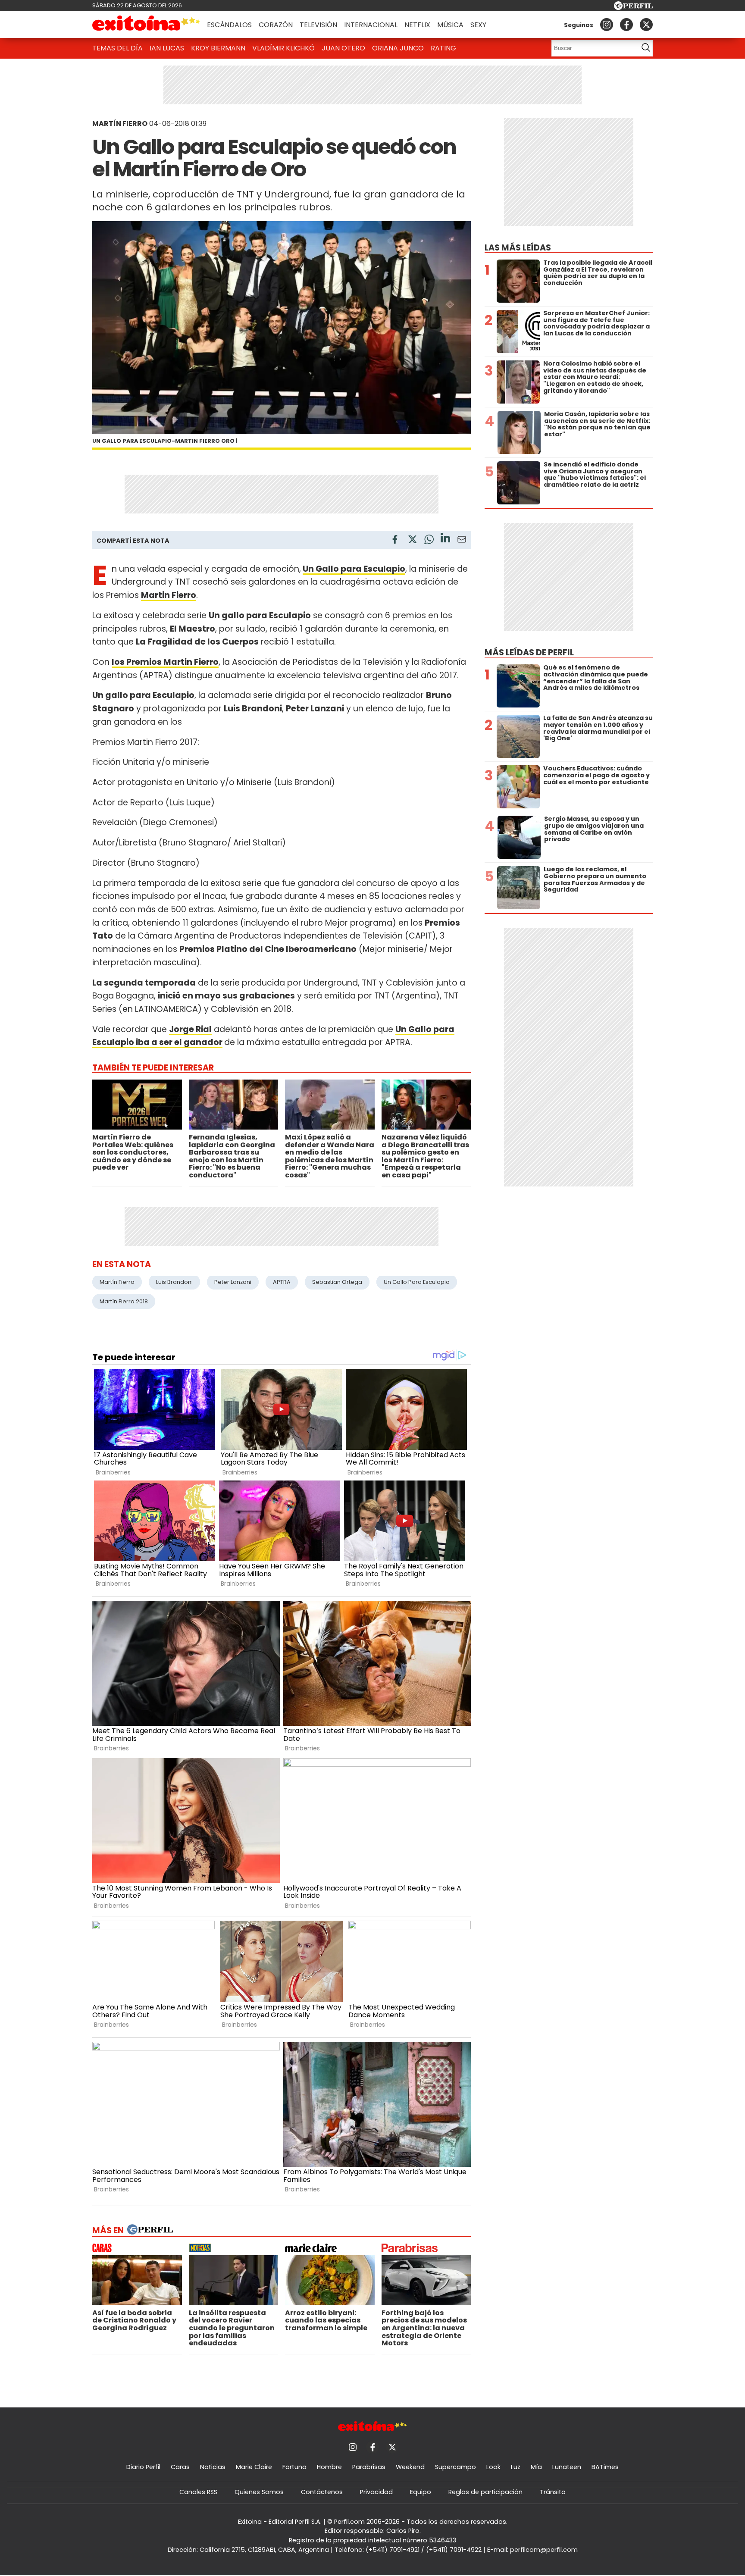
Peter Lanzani (233, 1282)
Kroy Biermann (218, 48)
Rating (443, 48)
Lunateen (567, 2467)
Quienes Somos (259, 2492)
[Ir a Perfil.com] (633, 8)
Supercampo (455, 2467)
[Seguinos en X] (646, 25)
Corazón (276, 25)
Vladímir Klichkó (283, 48)
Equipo (421, 2492)
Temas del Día (117, 48)
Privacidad (376, 2492)
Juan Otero (343, 48)
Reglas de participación (485, 2492)
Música (450, 25)
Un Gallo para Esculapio (354, 569)
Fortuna (294, 2467)
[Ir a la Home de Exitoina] (146, 25)
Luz (516, 2467)
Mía (536, 2467)
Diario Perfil (143, 2467)
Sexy (478, 25)
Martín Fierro (117, 1282)
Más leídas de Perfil (529, 653)
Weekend (410, 2467)
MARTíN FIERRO (120, 124)
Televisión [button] (318, 25)
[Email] (462, 541)
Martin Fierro (169, 595)
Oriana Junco (398, 48)
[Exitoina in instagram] (607, 25)
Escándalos (229, 25)
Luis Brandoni (174, 1282)
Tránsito (553, 2492)
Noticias (213, 2467)
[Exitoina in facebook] (626, 25)
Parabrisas (369, 2467)
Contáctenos (322, 2492)
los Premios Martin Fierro (165, 662)
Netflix (417, 25)
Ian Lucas (167, 48)
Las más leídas (518, 248)
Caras (180, 2467)
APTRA (282, 1282)
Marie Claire (254, 2467)
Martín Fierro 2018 (124, 1301)
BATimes (605, 2467)
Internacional (371, 25)
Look (493, 2467)
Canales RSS (198, 2492)
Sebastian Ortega (337, 1282)
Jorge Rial (190, 1029)
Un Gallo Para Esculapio (417, 1282)
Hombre (329, 2467)
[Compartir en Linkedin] (445, 539)
